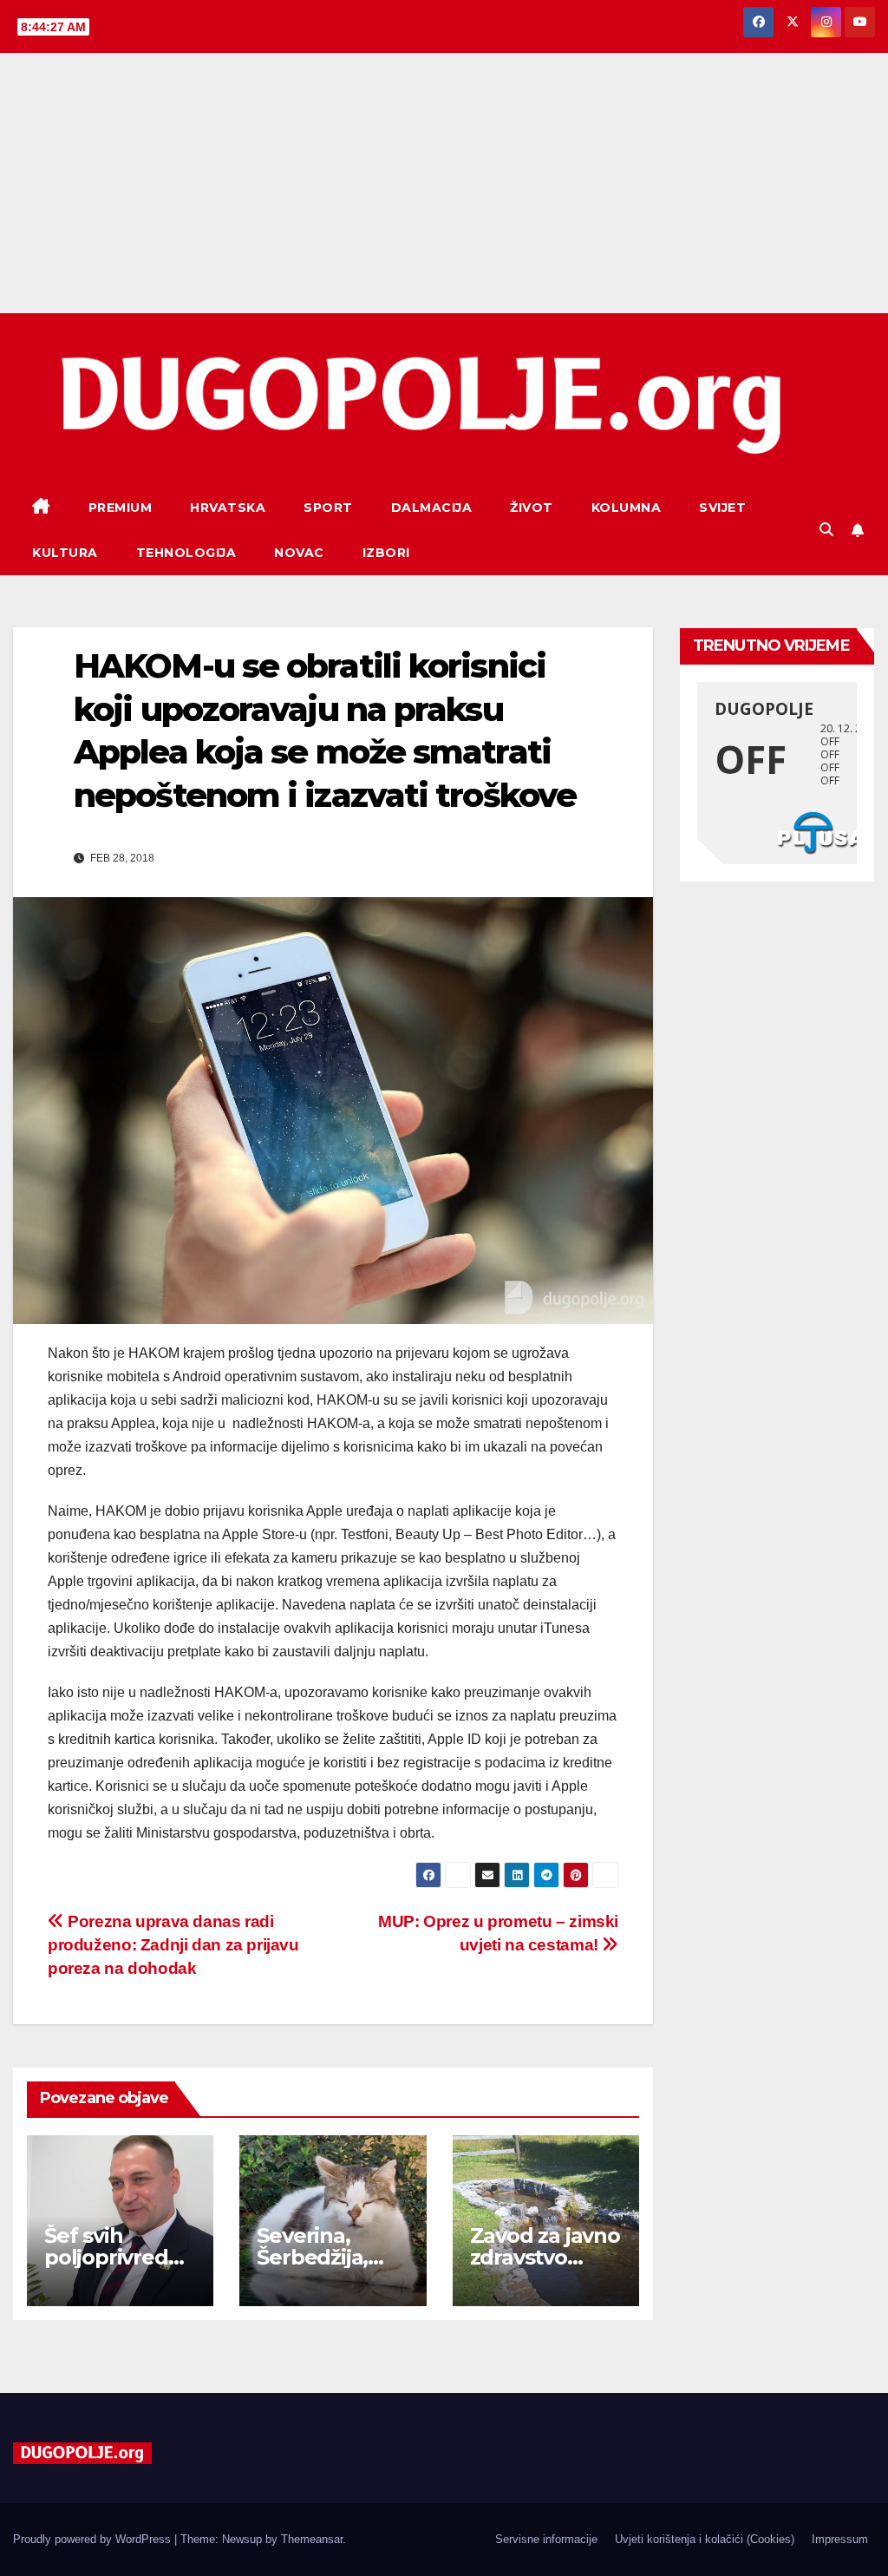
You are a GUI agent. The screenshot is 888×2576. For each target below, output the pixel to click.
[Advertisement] (444, 183)
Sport (328, 508)
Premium (121, 508)
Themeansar (312, 2539)
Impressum (840, 2539)
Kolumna (627, 508)
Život (532, 508)
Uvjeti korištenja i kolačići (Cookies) (705, 2539)
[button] (826, 530)
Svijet (722, 508)
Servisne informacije (546, 2539)
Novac (299, 553)
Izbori (386, 553)
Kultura (65, 553)
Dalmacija (432, 508)
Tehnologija (186, 553)
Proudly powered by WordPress (94, 2539)
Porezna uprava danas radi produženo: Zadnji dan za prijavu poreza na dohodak (173, 1945)
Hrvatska (228, 508)
